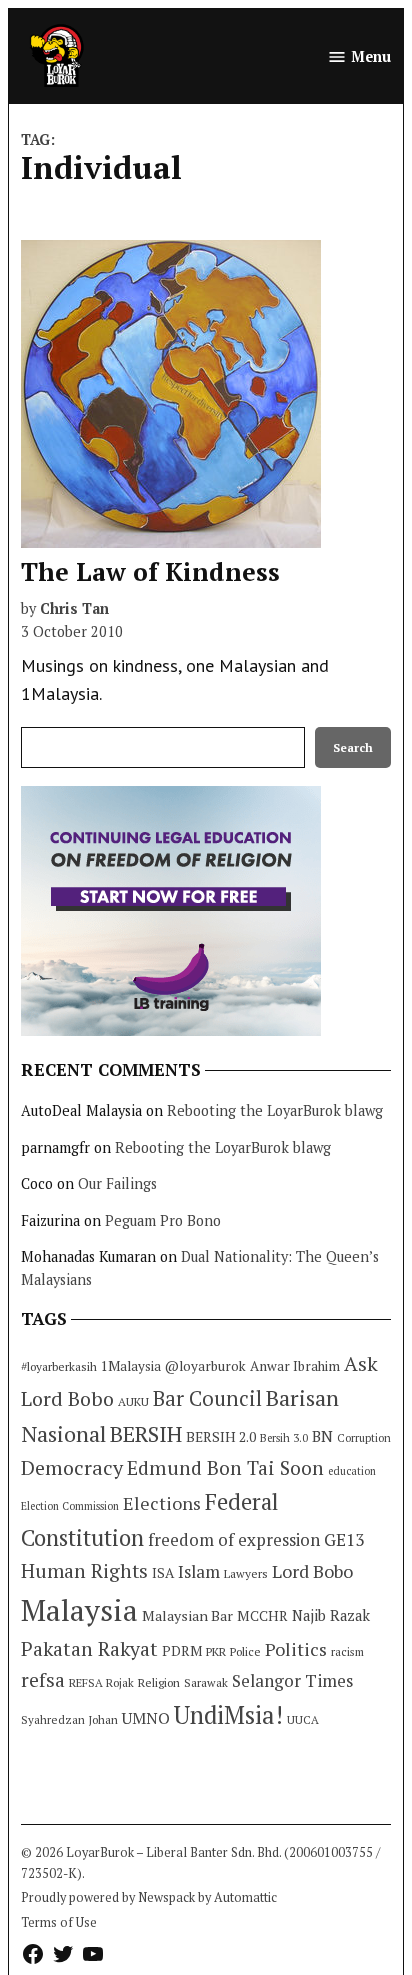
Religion (159, 1682)
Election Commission (70, 1506)
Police (245, 1651)
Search (353, 747)
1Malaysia (131, 1366)
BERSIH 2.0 (221, 1436)
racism (347, 1651)
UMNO (146, 1718)
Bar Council (207, 1398)
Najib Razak (331, 1615)
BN (322, 1436)
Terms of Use (59, 1922)
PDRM (182, 1651)
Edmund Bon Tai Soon (225, 1468)
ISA (163, 1573)
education (352, 1471)
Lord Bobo (312, 1571)
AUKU (133, 1401)
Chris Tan (74, 608)
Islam (199, 1571)
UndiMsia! (228, 1715)
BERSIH (146, 1433)
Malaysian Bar (187, 1615)
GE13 (344, 1539)
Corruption (364, 1438)
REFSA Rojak (101, 1682)
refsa (43, 1680)
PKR (216, 1651)
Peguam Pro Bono (163, 1220)
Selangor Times (292, 1680)
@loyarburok (205, 1366)
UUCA (303, 1719)
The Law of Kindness (150, 571)
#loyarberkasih (59, 1366)
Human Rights (84, 1571)
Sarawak (206, 1682)
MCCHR (262, 1616)
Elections (162, 1503)
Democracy (72, 1467)
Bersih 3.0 (284, 1438)
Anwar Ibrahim (295, 1366)
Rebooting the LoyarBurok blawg (275, 1110)
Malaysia (79, 1610)
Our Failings (117, 1183)
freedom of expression (234, 1539)
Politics (296, 1649)
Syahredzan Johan (69, 1719)
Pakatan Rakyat (89, 1649)
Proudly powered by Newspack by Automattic (149, 1897)
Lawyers (246, 1573)
